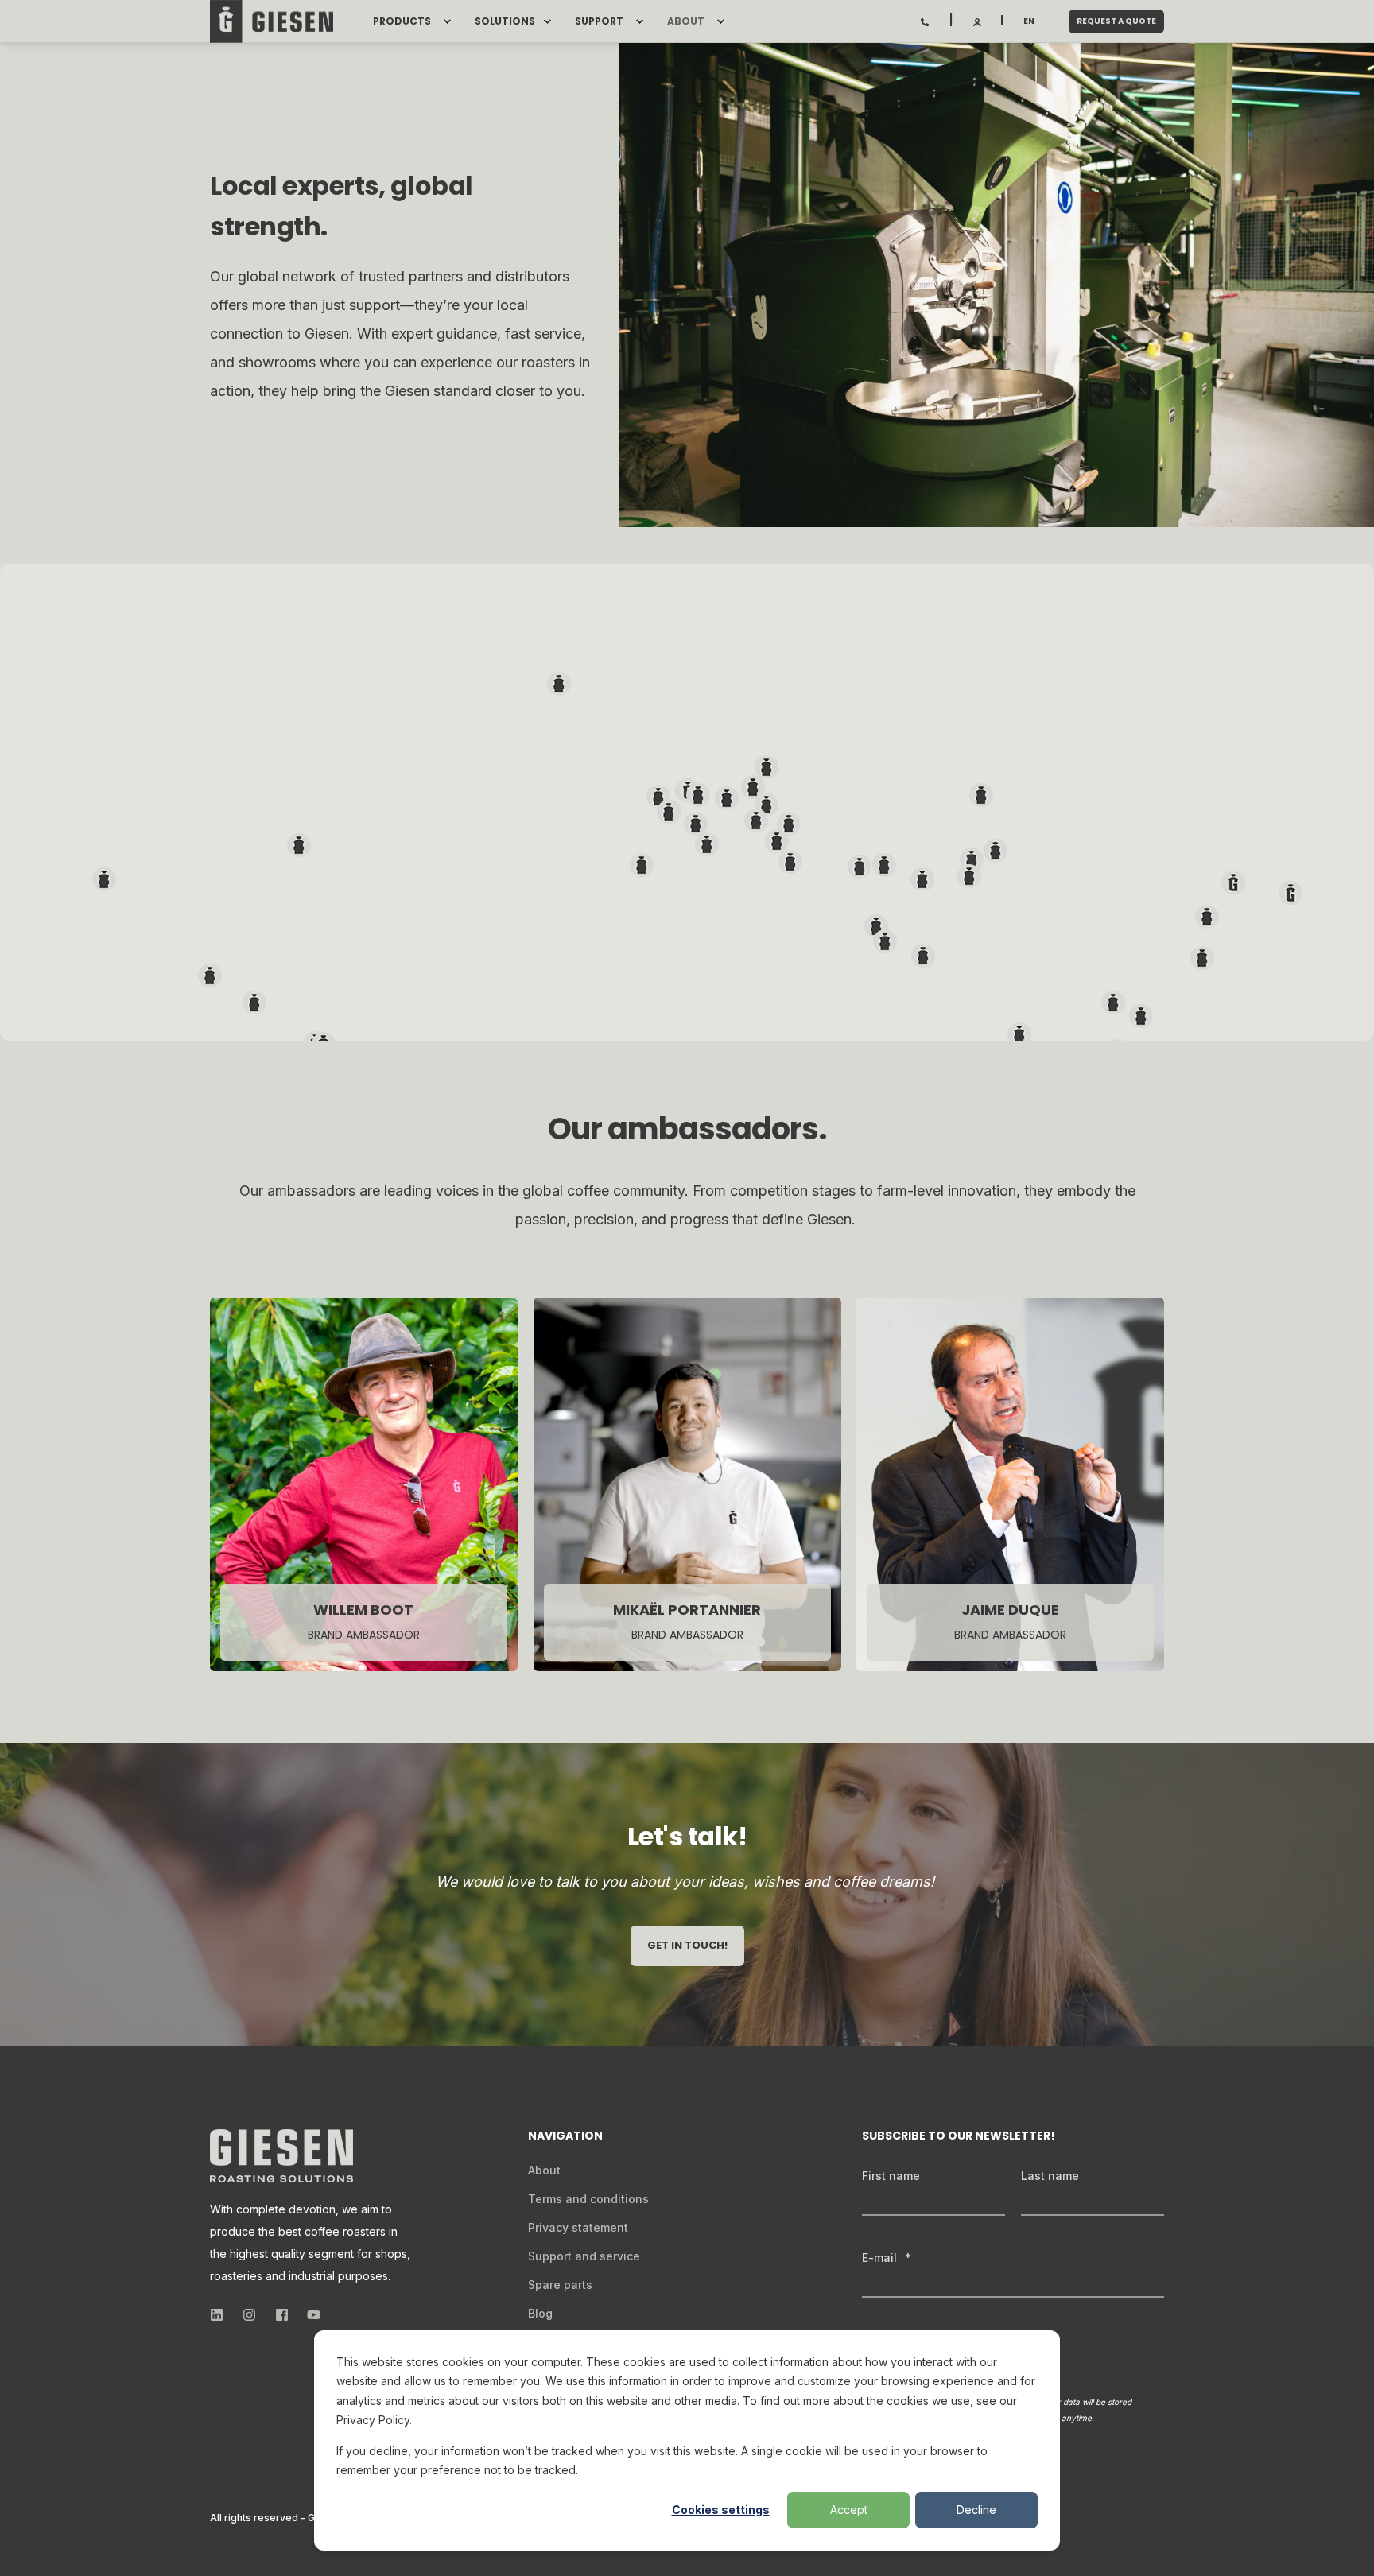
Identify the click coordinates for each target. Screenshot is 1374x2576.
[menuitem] (447, 21)
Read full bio (678, 1596)
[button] (1291, 893)
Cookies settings (721, 2510)
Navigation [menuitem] (565, 2137)
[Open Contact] (925, 21)
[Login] (978, 21)
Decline (976, 2510)
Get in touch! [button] (687, 1945)
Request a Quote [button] (1116, 21)
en (1029, 21)
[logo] (281, 2156)
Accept (849, 2510)
